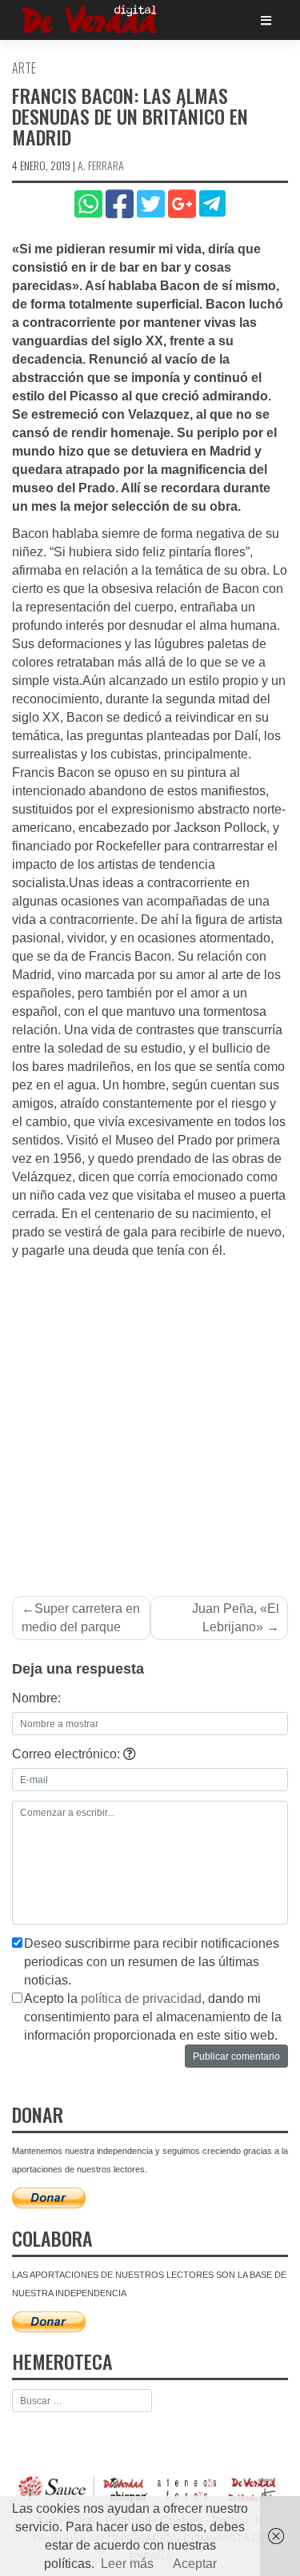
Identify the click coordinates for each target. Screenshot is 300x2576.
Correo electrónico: (68, 1754)
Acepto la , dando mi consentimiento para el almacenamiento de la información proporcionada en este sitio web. (153, 2017)
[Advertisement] (150, 1418)
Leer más (127, 2564)
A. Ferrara (101, 165)
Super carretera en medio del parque (81, 1618)
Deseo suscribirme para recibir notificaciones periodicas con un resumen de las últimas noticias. (152, 1962)
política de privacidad (141, 1999)
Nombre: (36, 1698)
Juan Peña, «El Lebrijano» (236, 1618)
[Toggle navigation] (266, 20)
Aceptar (195, 2564)
